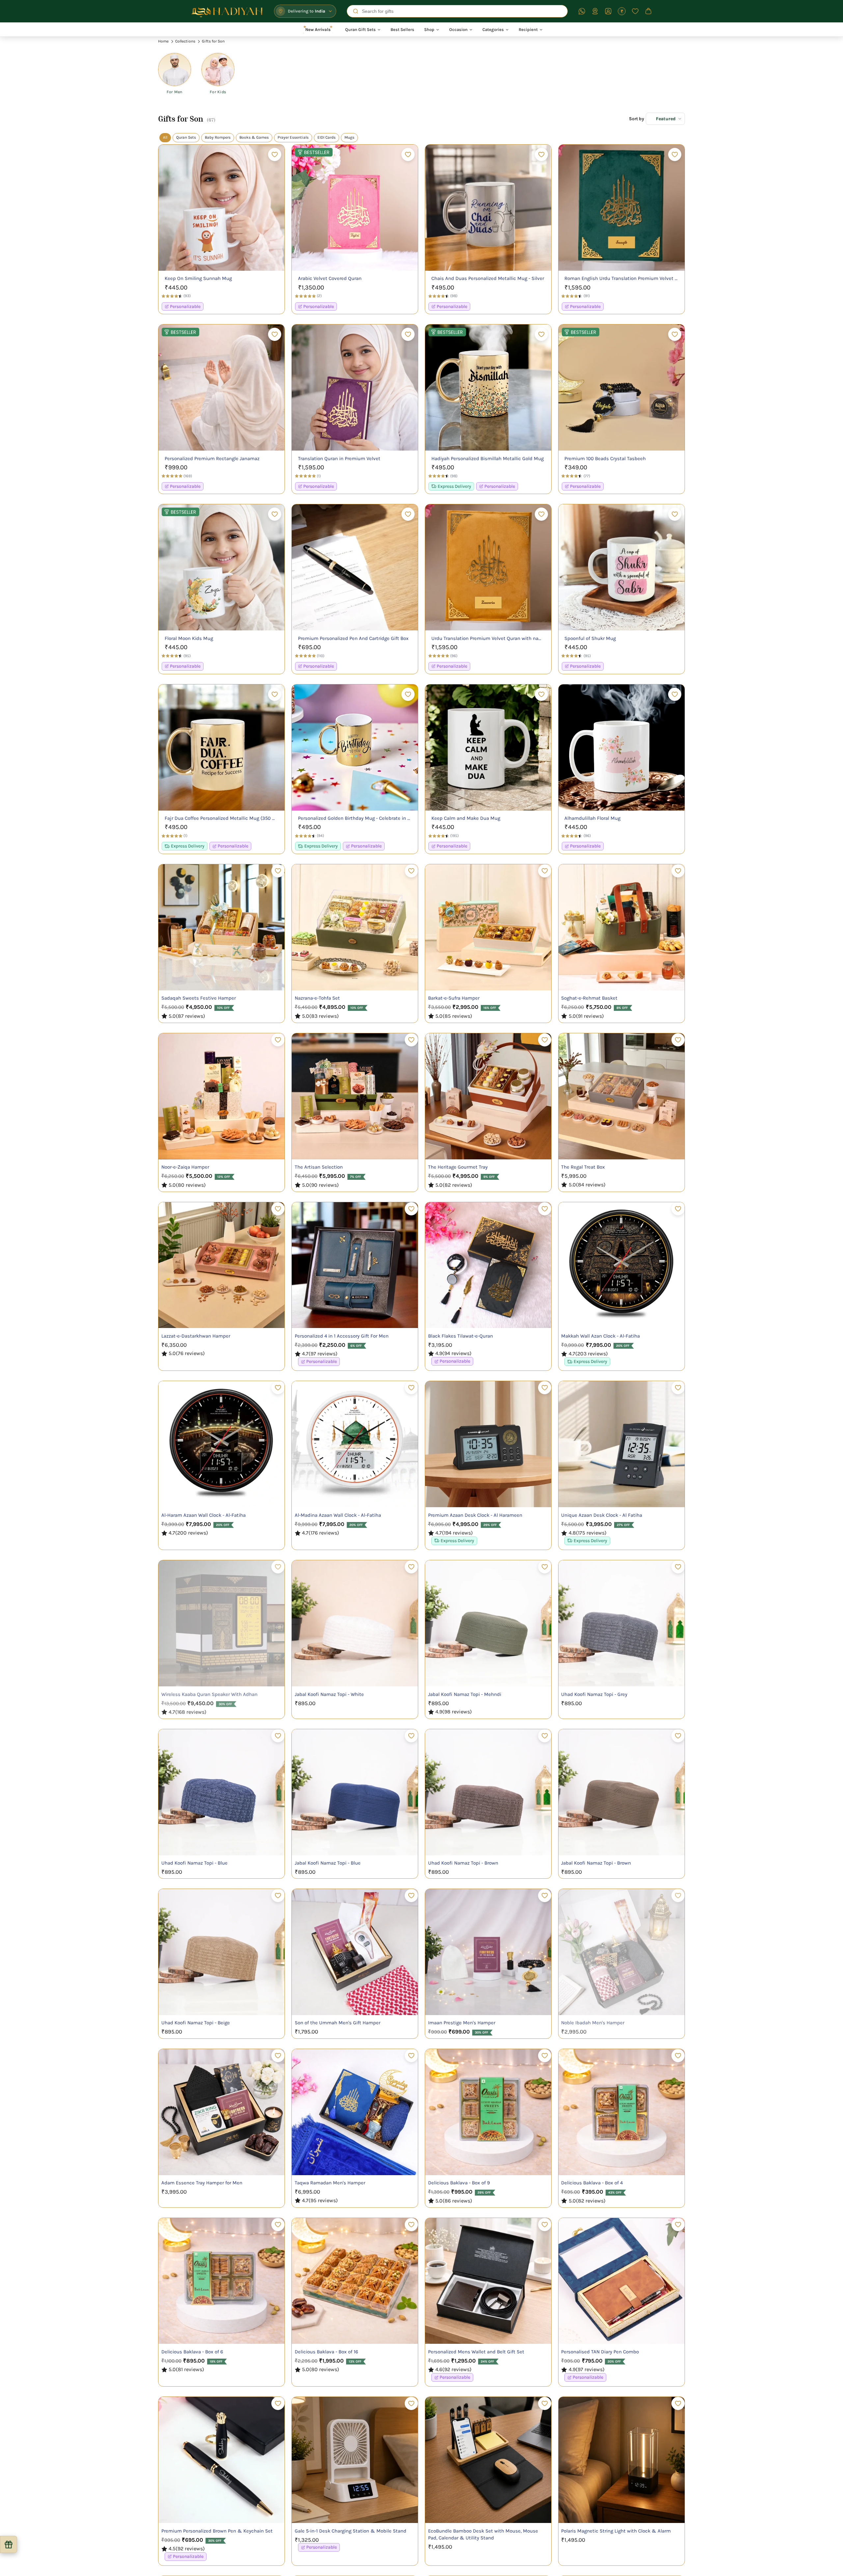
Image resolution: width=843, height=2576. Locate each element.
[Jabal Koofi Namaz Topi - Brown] (622, 1792)
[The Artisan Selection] (355, 1096)
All (165, 137)
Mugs (349, 137)
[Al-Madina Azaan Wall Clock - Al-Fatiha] (355, 1444)
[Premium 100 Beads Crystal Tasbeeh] (622, 388)
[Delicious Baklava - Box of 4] (622, 2112)
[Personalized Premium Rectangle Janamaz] (221, 388)
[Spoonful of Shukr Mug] (622, 567)
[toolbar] (196, 73)
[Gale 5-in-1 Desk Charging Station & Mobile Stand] (355, 2460)
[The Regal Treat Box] (622, 1096)
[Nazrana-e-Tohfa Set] (355, 927)
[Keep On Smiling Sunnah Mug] (221, 208)
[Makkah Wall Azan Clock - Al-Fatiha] (622, 1265)
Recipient (528, 29)
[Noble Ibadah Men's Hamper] (622, 1952)
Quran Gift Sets (360, 29)
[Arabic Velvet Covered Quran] (355, 208)
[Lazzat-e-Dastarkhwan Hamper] (221, 1265)
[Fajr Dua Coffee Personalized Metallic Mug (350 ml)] (221, 748)
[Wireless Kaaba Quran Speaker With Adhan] (221, 1623)
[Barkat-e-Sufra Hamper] (488, 927)
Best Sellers (402, 29)
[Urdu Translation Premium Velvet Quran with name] (488, 567)
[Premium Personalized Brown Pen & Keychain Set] (221, 2460)
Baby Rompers (218, 137)
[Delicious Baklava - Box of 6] (221, 2281)
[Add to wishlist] (275, 154)
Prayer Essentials (293, 137)
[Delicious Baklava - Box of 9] (488, 2112)
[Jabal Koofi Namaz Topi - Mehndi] (488, 1623)
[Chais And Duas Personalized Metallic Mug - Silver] (488, 208)
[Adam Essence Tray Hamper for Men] (221, 2112)
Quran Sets (186, 137)
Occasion (458, 29)
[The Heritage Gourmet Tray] (488, 1096)
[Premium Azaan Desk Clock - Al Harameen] (488, 1444)
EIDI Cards (326, 137)
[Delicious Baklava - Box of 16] (355, 2281)
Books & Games (254, 137)
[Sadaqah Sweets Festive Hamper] (221, 927)
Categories (493, 29)
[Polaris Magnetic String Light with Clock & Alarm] (622, 2460)
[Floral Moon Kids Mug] (221, 567)
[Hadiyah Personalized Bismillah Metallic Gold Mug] (488, 388)
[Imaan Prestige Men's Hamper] (488, 1952)
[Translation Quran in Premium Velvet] (355, 388)
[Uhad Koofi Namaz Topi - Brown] (488, 1792)
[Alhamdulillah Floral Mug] (622, 748)
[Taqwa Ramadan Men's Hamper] (355, 2112)
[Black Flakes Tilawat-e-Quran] (488, 1265)
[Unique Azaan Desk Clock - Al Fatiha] (622, 1444)
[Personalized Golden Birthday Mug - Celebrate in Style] (355, 748)
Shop (429, 29)
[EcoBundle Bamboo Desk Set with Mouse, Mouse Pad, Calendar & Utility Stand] (488, 2460)
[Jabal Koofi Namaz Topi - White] (355, 1623)
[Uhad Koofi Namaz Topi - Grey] (622, 1623)
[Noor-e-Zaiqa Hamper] (221, 1096)
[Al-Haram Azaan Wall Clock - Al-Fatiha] (221, 1444)
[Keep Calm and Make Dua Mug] (488, 748)
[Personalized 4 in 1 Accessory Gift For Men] (355, 1265)
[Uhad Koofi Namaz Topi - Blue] (221, 1792)
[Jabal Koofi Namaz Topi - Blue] (355, 1792)
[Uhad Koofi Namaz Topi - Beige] (221, 1952)
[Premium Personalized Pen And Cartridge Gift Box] (355, 567)
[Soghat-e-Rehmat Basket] (622, 927)
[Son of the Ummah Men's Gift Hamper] (355, 1952)
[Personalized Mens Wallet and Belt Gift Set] (488, 2281)
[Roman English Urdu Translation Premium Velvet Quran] (622, 208)
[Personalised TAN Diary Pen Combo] (622, 2281)
